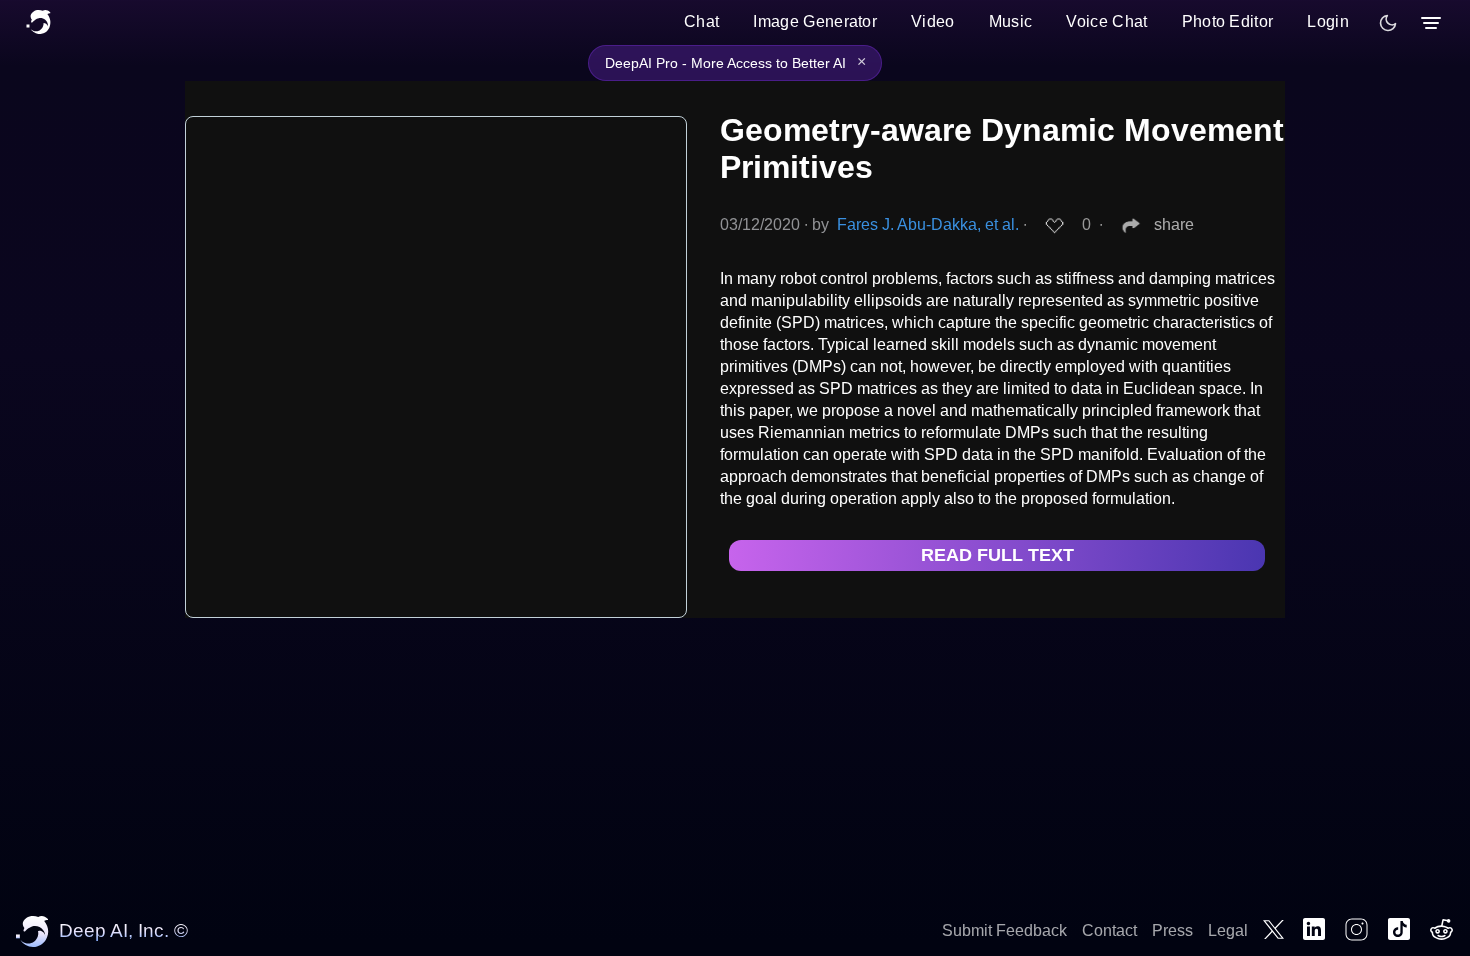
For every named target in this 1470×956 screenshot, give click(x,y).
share (1174, 224)
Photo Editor (1228, 21)
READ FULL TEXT (997, 555)
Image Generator (815, 21)
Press (1172, 930)
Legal (1228, 930)
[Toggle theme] (1388, 23)
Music (1011, 21)
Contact (1109, 930)
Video (933, 21)
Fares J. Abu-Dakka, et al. (928, 224)
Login (1328, 21)
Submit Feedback (1004, 930)
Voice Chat (1106, 21)
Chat (701, 21)
